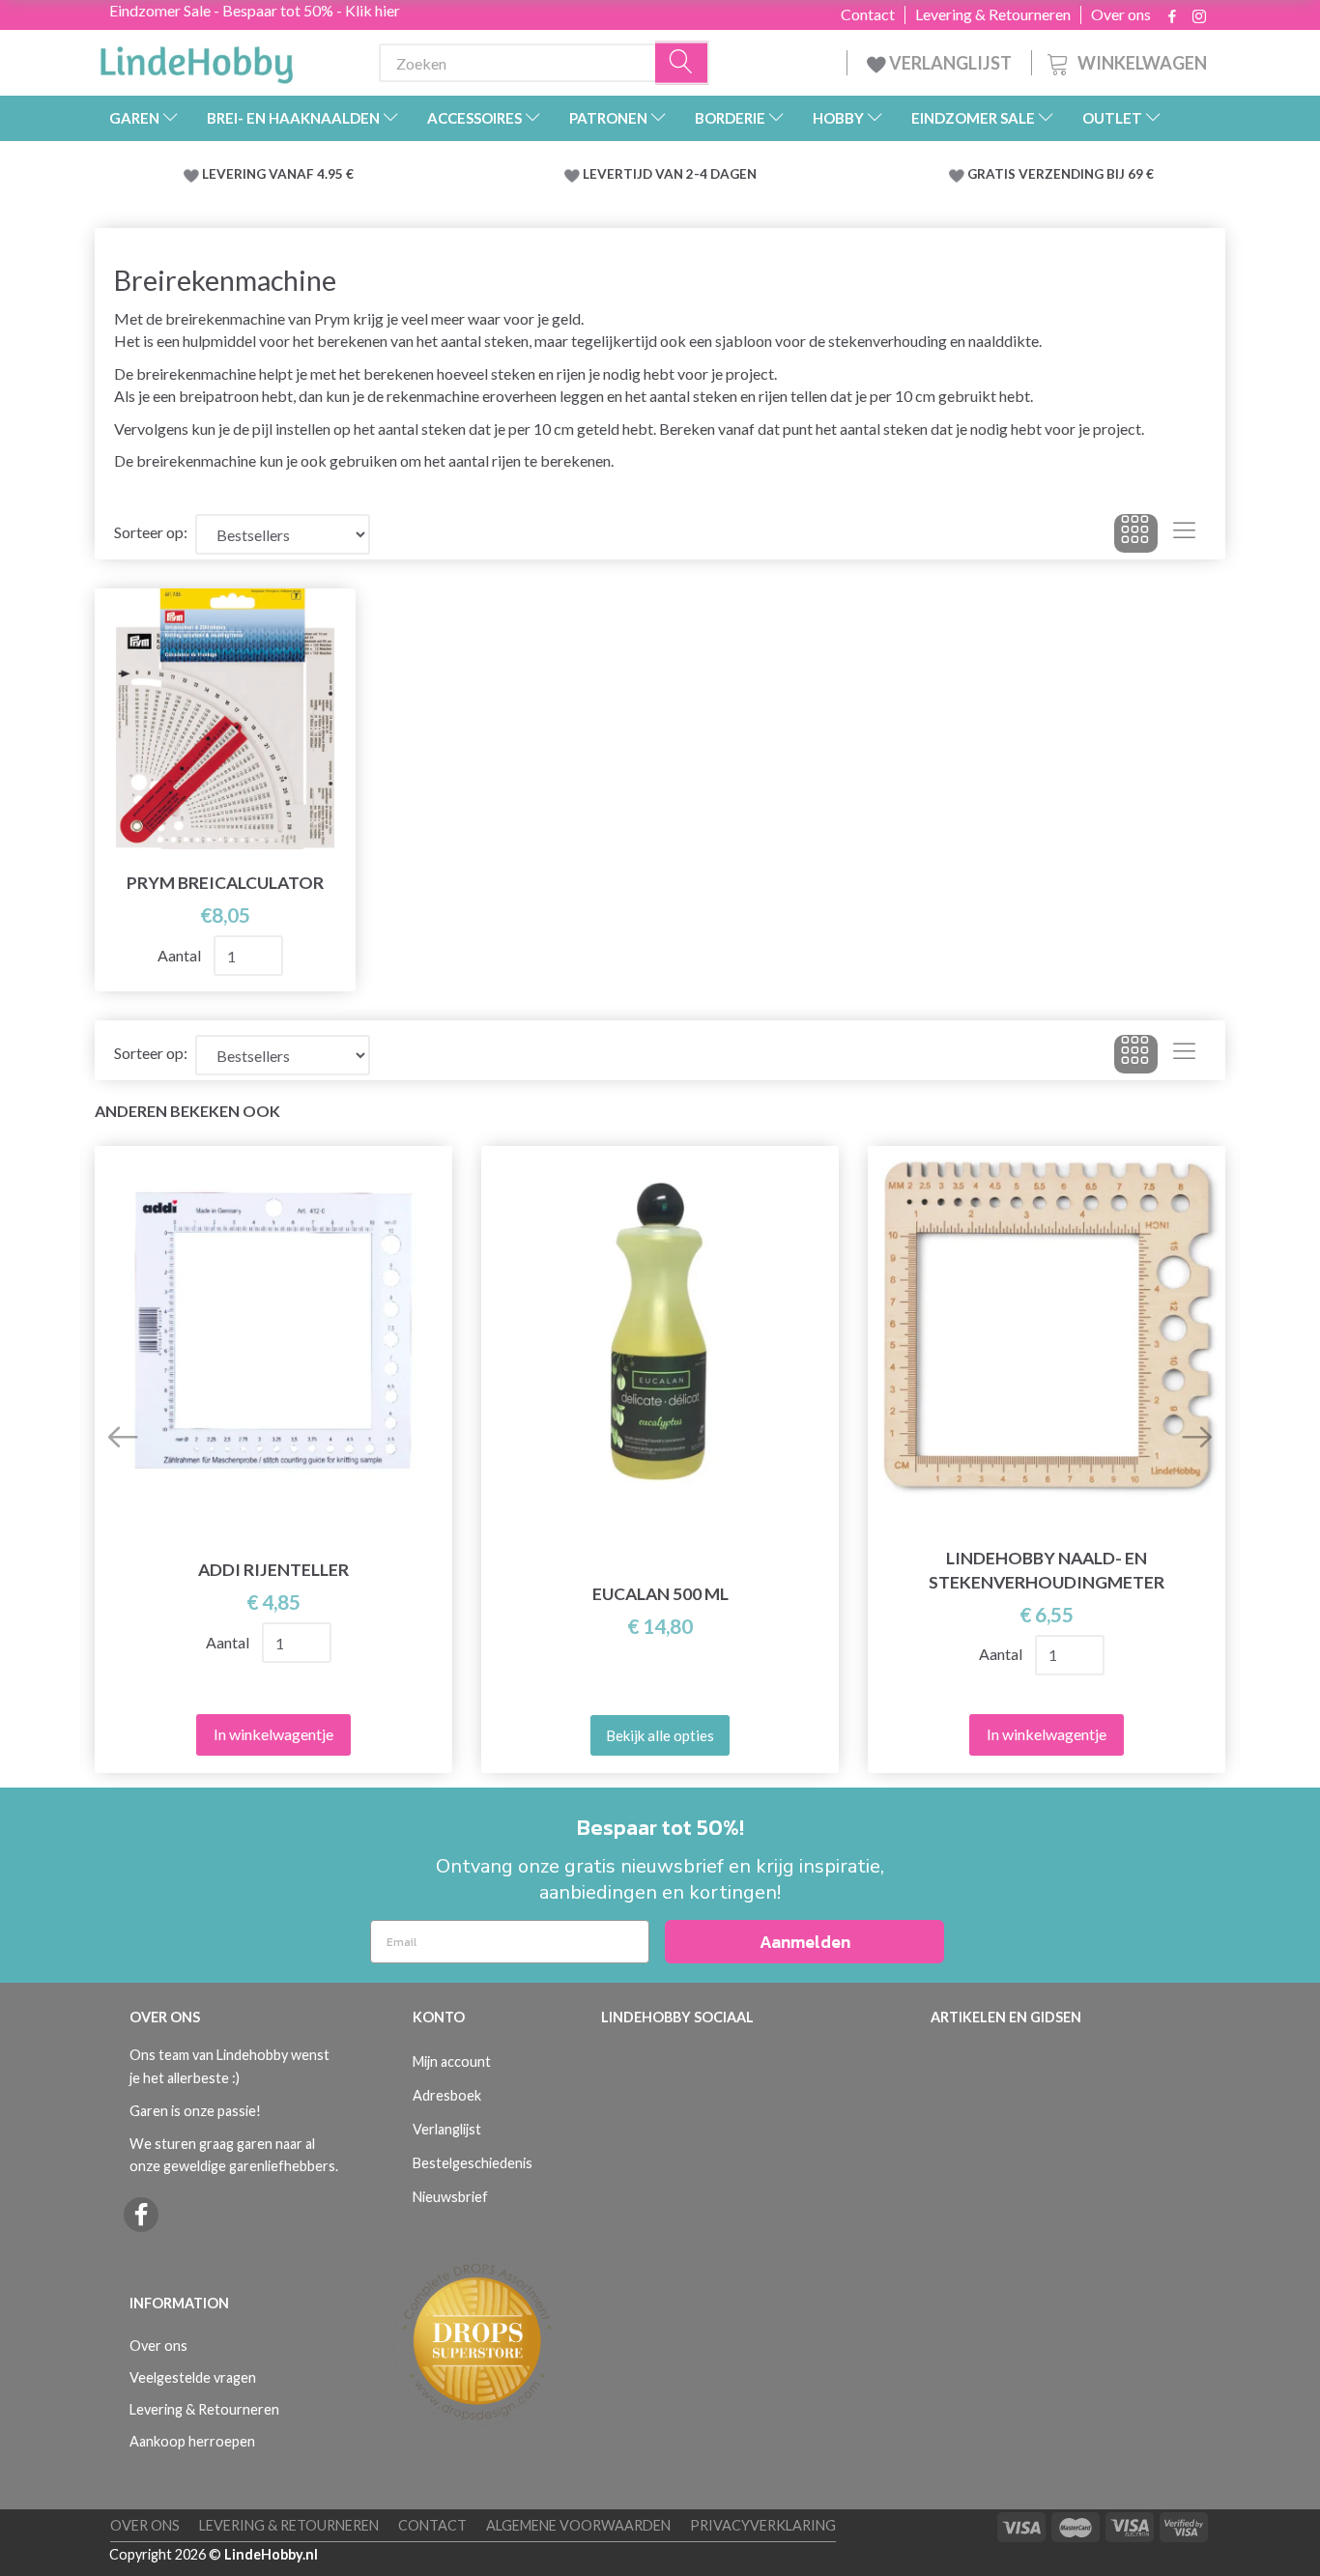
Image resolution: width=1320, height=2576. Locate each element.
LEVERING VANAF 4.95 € (278, 174)
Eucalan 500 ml (660, 1594)
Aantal (181, 955)
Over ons (1121, 14)
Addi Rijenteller (273, 1570)
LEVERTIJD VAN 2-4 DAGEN (670, 174)
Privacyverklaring (763, 2525)
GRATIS (993, 174)
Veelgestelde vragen (193, 2377)
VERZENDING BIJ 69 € (1086, 174)
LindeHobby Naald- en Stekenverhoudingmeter (1047, 1570)
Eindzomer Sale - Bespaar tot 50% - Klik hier (255, 10)
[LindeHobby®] (196, 59)
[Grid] (1136, 533)
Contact (868, 14)
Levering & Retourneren (993, 14)
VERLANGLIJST (949, 63)
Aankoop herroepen (192, 2441)
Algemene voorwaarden (578, 2525)
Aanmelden (805, 1942)
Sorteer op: (151, 532)
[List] (1184, 533)
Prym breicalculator (225, 883)
